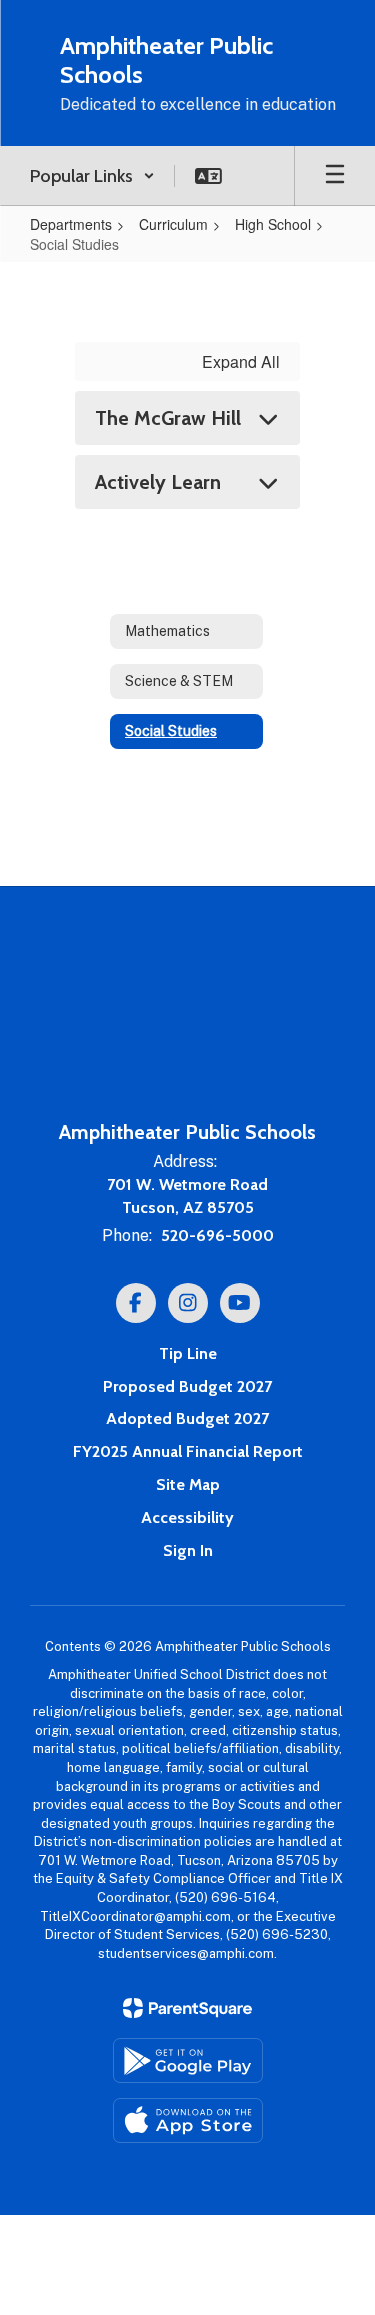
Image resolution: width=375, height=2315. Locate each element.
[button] (92, 176)
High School (273, 224)
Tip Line (188, 1353)
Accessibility (187, 1517)
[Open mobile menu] (335, 176)
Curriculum (173, 224)
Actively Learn (158, 482)
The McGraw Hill (168, 418)
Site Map (188, 1484)
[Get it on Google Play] (188, 2060)
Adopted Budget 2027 (187, 1418)
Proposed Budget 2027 (187, 1386)
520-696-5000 (217, 1235)
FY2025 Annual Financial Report (188, 1451)
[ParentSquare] (187, 2008)
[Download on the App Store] (188, 2120)
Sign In (188, 1550)
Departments (71, 224)
